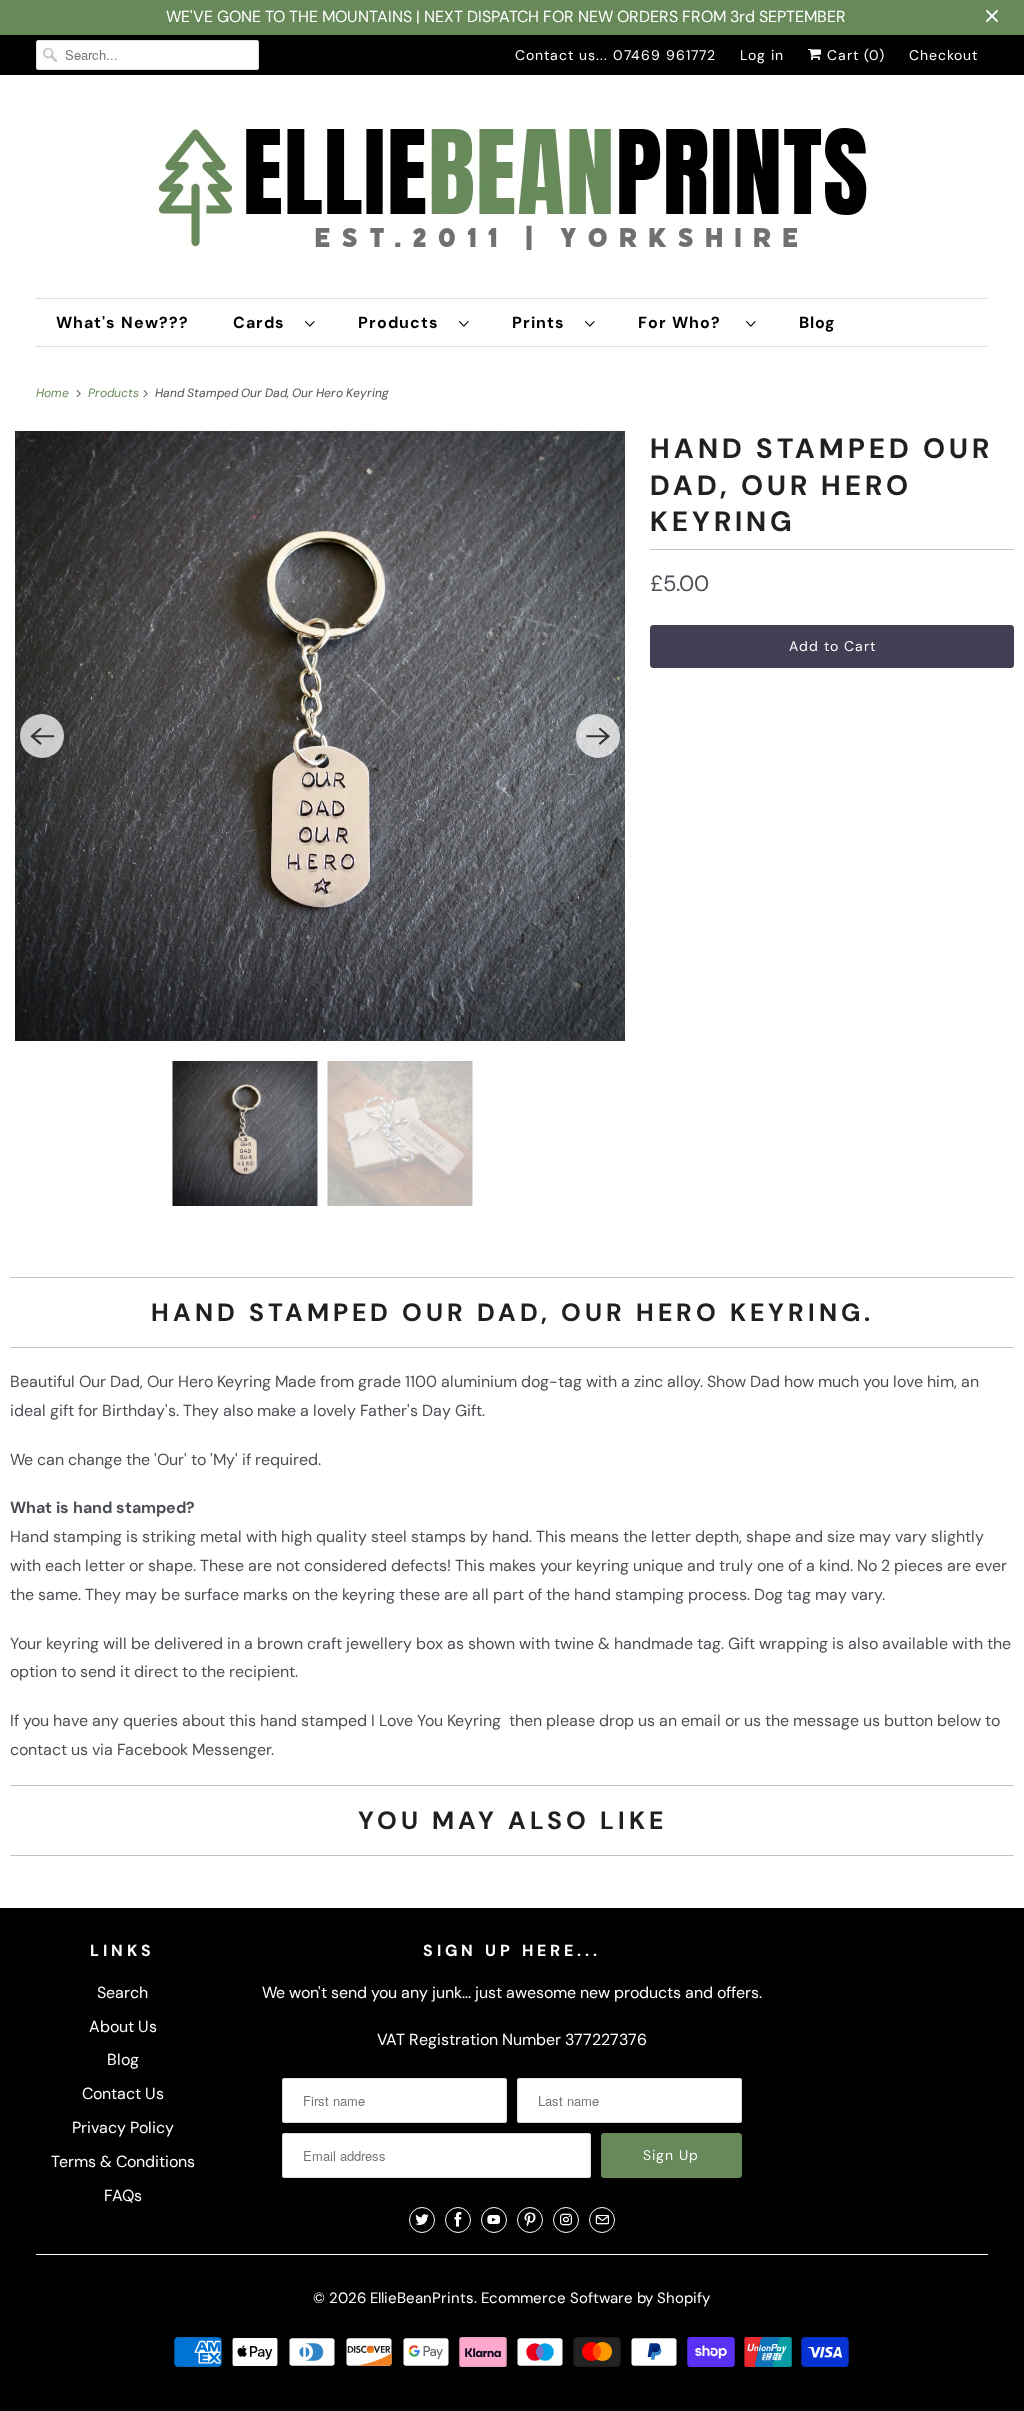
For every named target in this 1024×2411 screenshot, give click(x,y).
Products (403, 322)
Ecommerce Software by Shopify (595, 2298)
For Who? (687, 322)
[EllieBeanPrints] (512, 191)
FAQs (123, 2195)
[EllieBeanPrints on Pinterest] (530, 2220)
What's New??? (122, 322)
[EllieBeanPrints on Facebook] (458, 2220)
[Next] (598, 736)
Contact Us (123, 2093)
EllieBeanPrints (422, 2298)
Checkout (943, 55)
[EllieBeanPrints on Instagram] (566, 2220)
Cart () (853, 55)
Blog (817, 322)
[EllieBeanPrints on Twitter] (422, 2220)
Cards (264, 322)
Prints (543, 322)
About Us (123, 2026)
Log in (762, 55)
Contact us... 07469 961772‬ (615, 55)
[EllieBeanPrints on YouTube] (494, 2220)
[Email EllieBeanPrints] (602, 2220)
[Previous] (42, 736)
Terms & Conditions (123, 2161)
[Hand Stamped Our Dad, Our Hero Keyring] (320, 736)
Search (122, 1992)
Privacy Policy (123, 2127)
